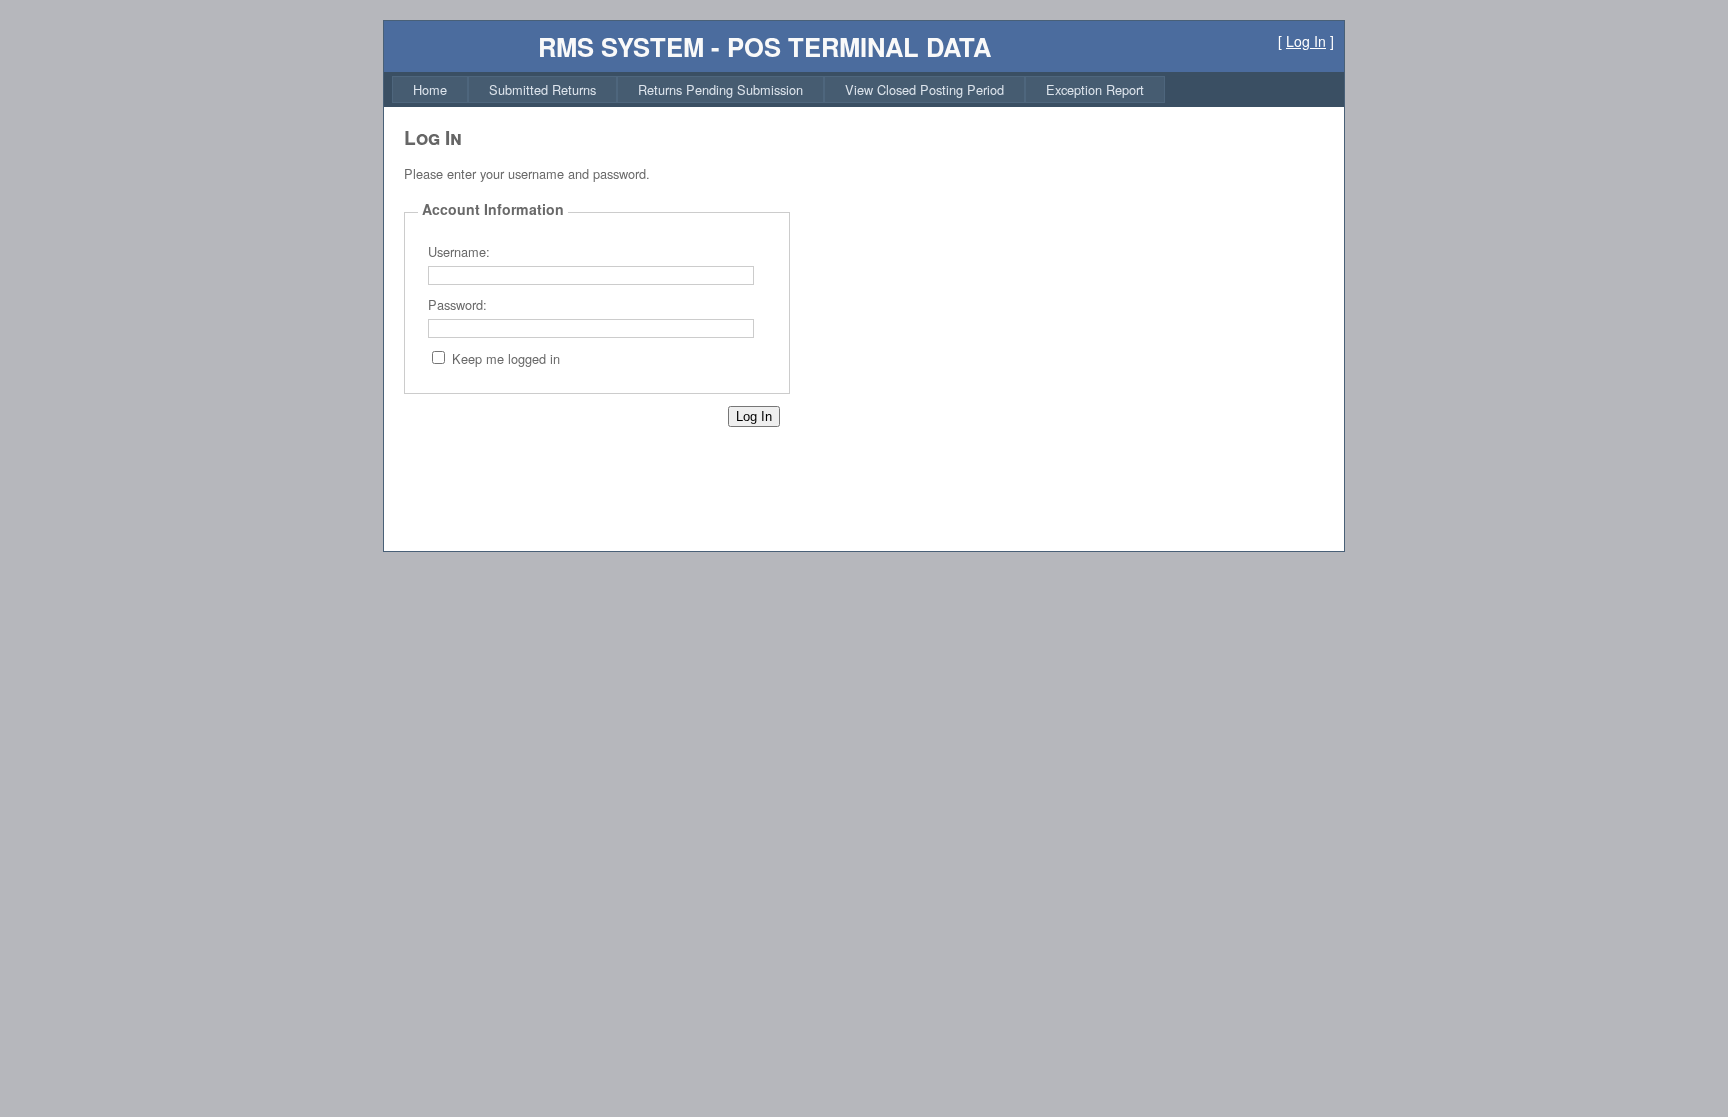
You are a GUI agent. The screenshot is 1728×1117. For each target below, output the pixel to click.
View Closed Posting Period (924, 89)
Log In (1306, 41)
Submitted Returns (542, 89)
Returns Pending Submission (720, 89)
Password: (457, 304)
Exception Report (1095, 89)
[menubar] (778, 89)
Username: (459, 251)
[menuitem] (430, 89)
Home (430, 89)
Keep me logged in (506, 358)
